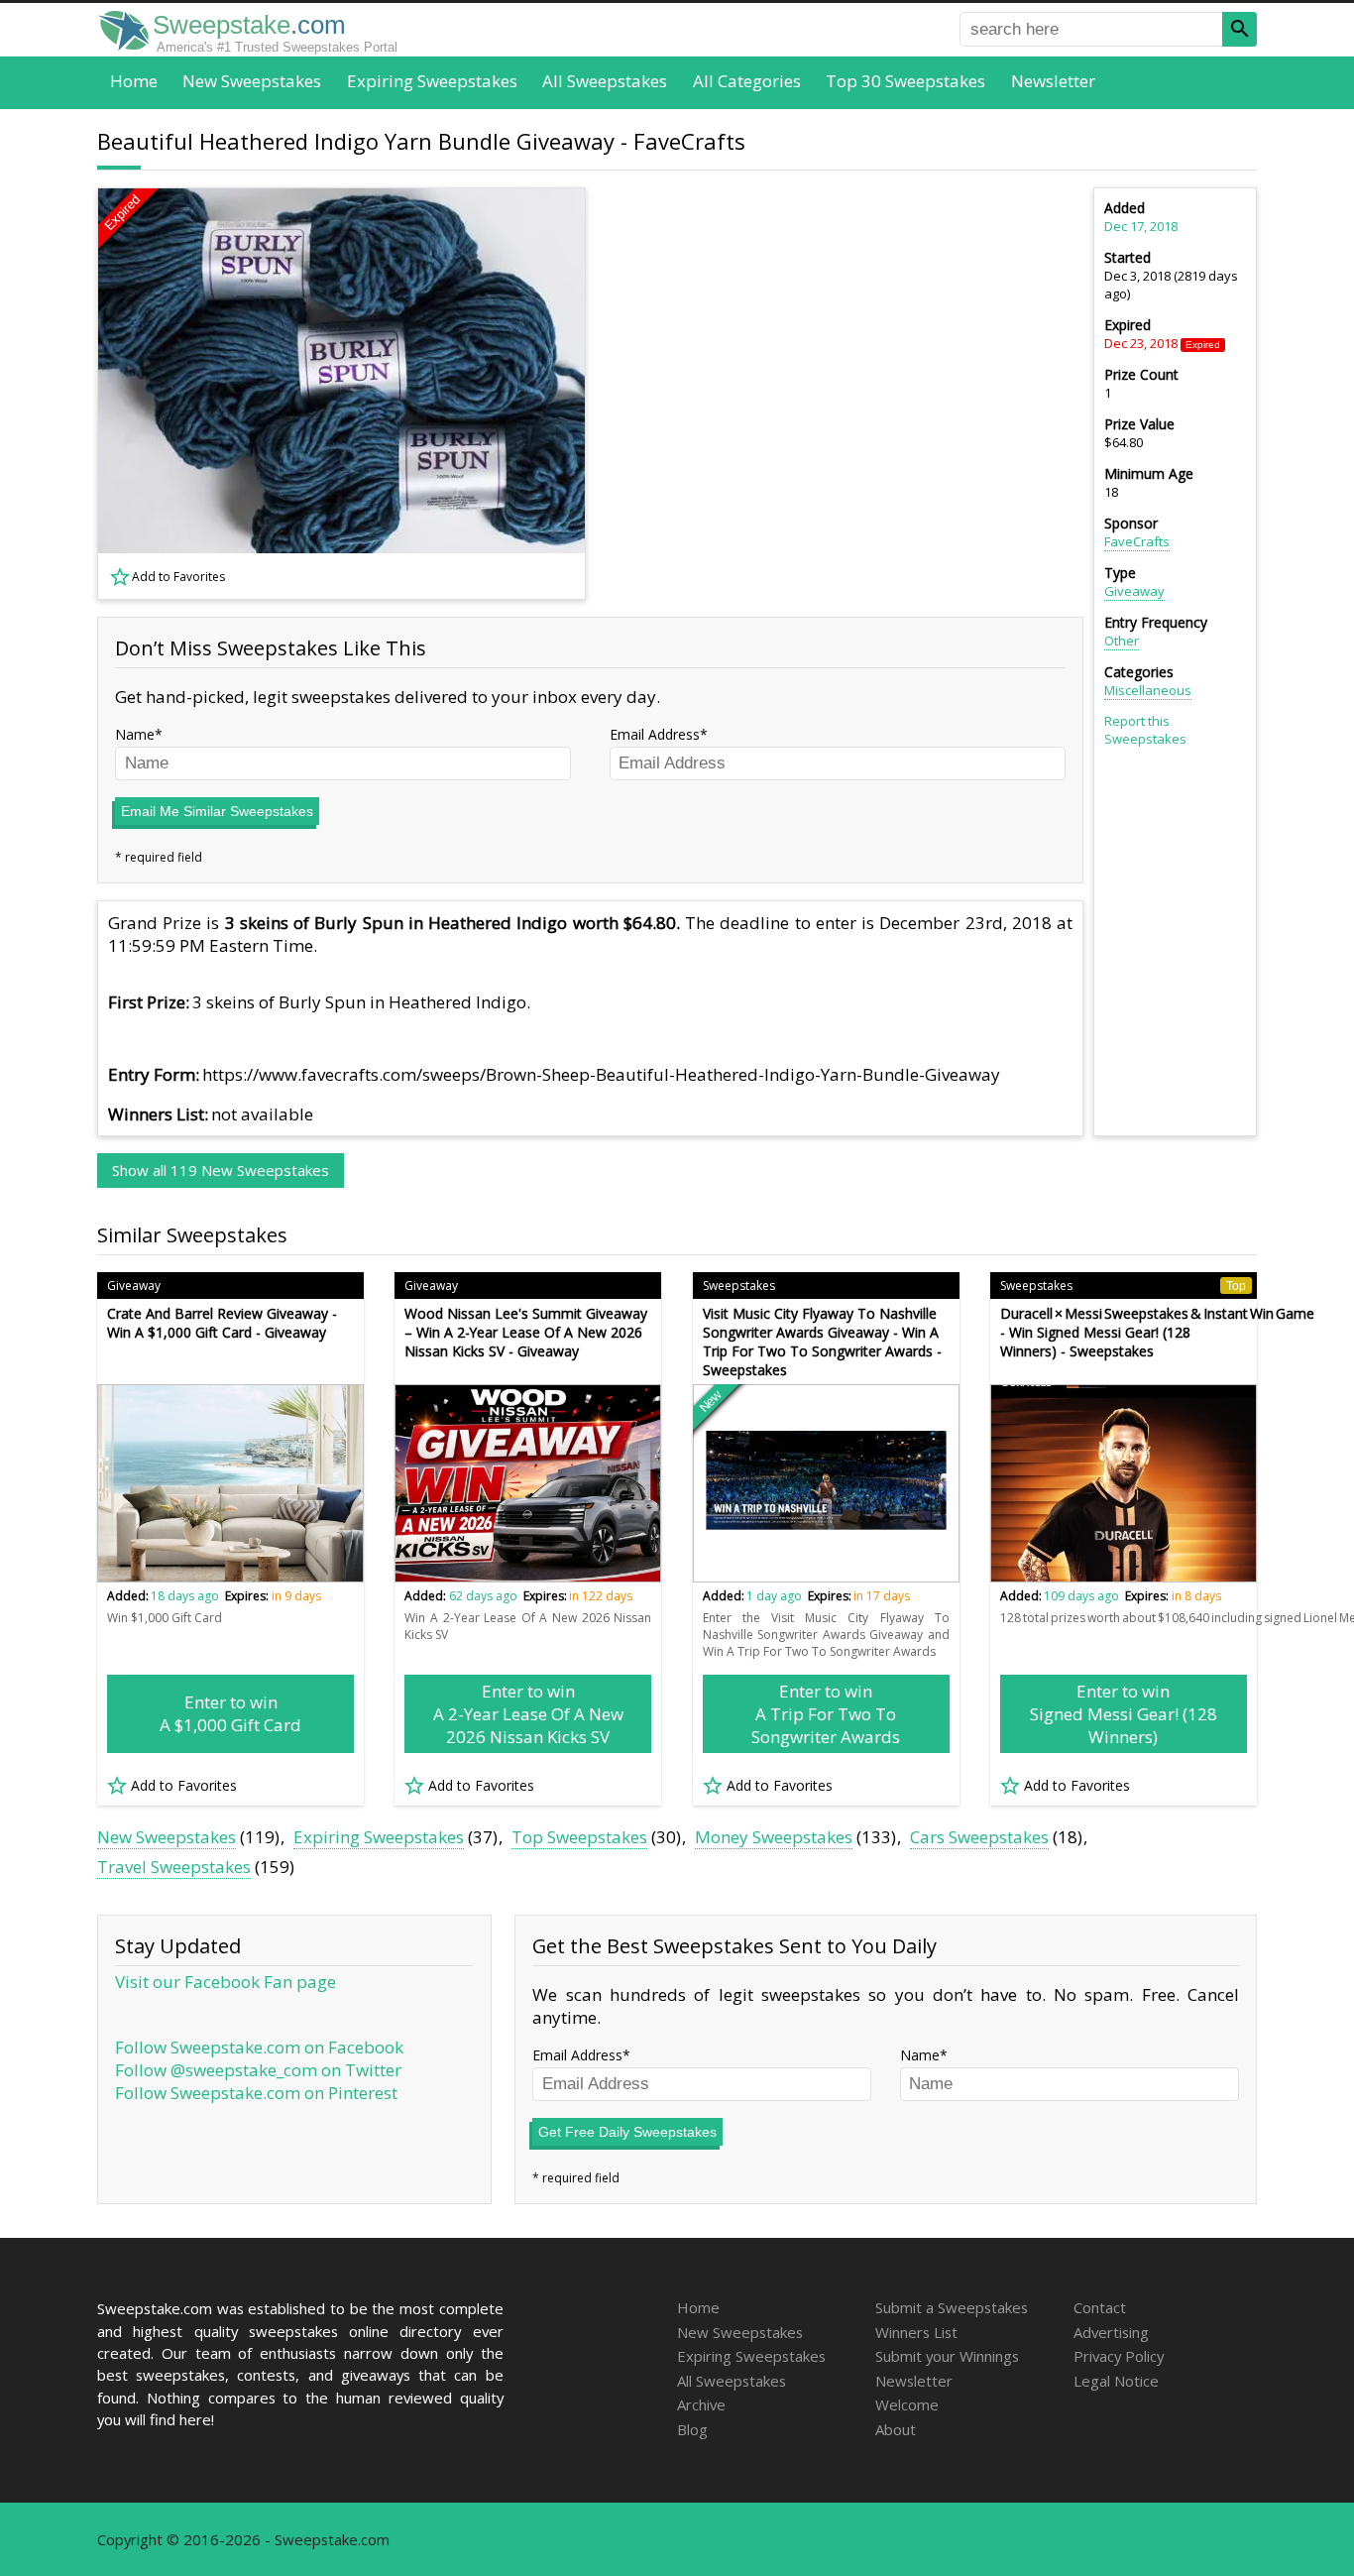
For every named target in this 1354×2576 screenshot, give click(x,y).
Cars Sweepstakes (979, 1837)
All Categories (747, 81)
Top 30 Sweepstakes (905, 81)
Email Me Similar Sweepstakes (217, 811)
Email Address (655, 734)
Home (134, 81)
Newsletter (1053, 81)
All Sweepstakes (605, 81)
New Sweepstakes (252, 81)
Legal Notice (1116, 2381)
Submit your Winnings (947, 2356)
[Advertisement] (846, 394)
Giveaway (1134, 591)
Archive (701, 2404)
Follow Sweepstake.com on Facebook (259, 2047)
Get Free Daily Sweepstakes (627, 2132)
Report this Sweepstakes (1145, 730)
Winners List (916, 2332)
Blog (692, 2429)
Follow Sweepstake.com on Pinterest (256, 2093)
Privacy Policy (1119, 2356)
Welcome (907, 2404)
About (896, 2429)
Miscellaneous (1148, 690)
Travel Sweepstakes (174, 1867)
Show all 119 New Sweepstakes (221, 1170)
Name (135, 734)
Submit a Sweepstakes (952, 2307)
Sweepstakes (739, 1286)
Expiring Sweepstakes (432, 81)
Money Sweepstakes (774, 1837)
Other (1122, 641)
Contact (1100, 2307)
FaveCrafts (1137, 541)
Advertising (1111, 2332)
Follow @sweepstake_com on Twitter (258, 2070)
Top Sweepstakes (579, 1837)
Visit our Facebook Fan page (226, 1982)
